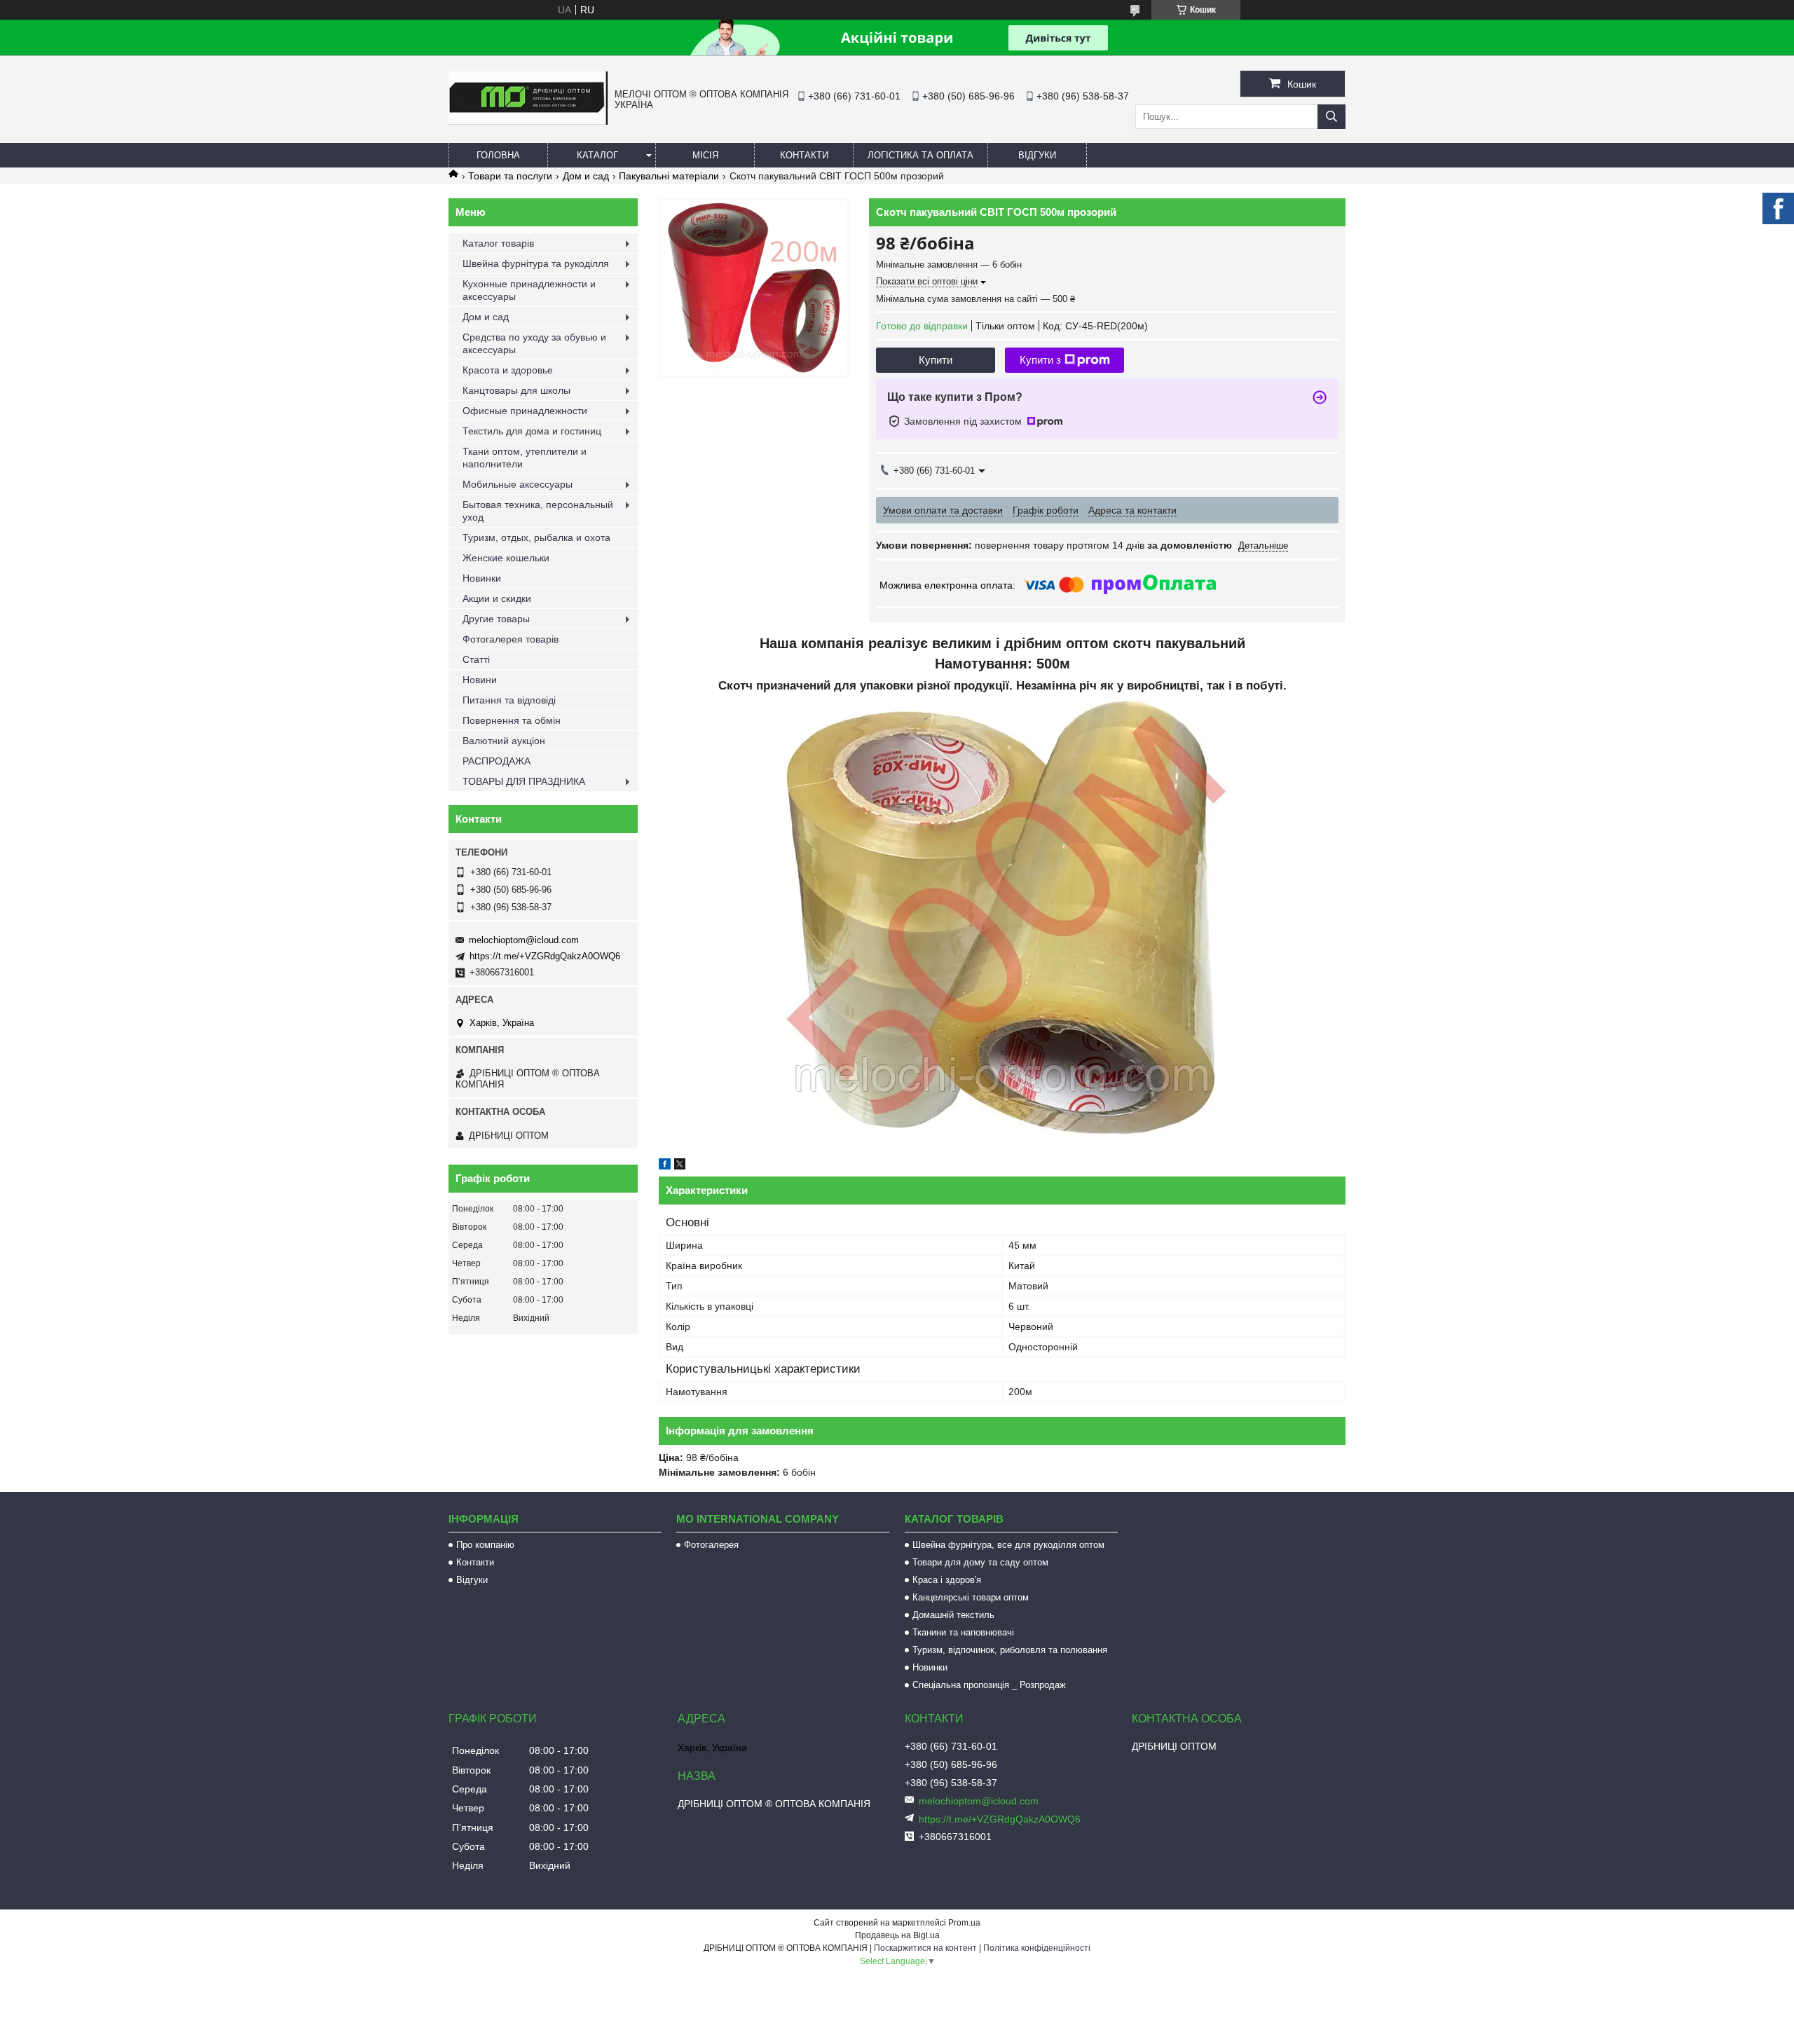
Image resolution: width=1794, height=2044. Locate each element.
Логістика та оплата (920, 155)
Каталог (597, 155)
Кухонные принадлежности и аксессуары (529, 290)
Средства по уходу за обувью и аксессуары (534, 343)
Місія (705, 155)
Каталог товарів (498, 243)
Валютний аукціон (504, 741)
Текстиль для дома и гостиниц (532, 431)
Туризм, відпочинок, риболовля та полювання (1010, 1650)
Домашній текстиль (953, 1615)
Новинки (482, 578)
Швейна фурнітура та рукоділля (536, 263)
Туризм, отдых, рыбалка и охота (536, 537)
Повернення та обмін (512, 720)
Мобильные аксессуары (518, 484)
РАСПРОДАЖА (497, 761)
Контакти (804, 155)
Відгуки (1037, 155)
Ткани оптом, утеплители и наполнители (525, 458)
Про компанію (485, 1545)
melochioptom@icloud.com (524, 940)
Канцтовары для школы (516, 390)
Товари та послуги (510, 176)
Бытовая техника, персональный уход (538, 511)
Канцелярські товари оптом (971, 1597)
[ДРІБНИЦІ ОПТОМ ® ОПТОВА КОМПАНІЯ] (528, 121)
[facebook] (665, 1166)
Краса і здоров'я (947, 1580)
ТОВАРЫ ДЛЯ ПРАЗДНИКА (524, 781)
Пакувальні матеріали (669, 176)
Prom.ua (964, 1923)
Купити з (1040, 360)
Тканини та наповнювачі (963, 1632)
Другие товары (496, 619)
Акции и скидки (497, 598)
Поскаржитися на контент (925, 1948)
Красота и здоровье (508, 370)
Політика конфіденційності (1037, 1948)
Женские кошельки (506, 558)
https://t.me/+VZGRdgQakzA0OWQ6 (545, 956)
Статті (476, 659)
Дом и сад (586, 176)
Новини (480, 680)
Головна (498, 155)
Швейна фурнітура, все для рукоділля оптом (1008, 1545)
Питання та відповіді (509, 700)
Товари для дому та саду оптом (980, 1562)
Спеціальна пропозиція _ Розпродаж (989, 1685)
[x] (680, 1166)
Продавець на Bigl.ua (897, 1935)
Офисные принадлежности (525, 411)
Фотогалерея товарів (511, 639)
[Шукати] (1331, 117)
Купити (936, 360)
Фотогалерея (711, 1545)
